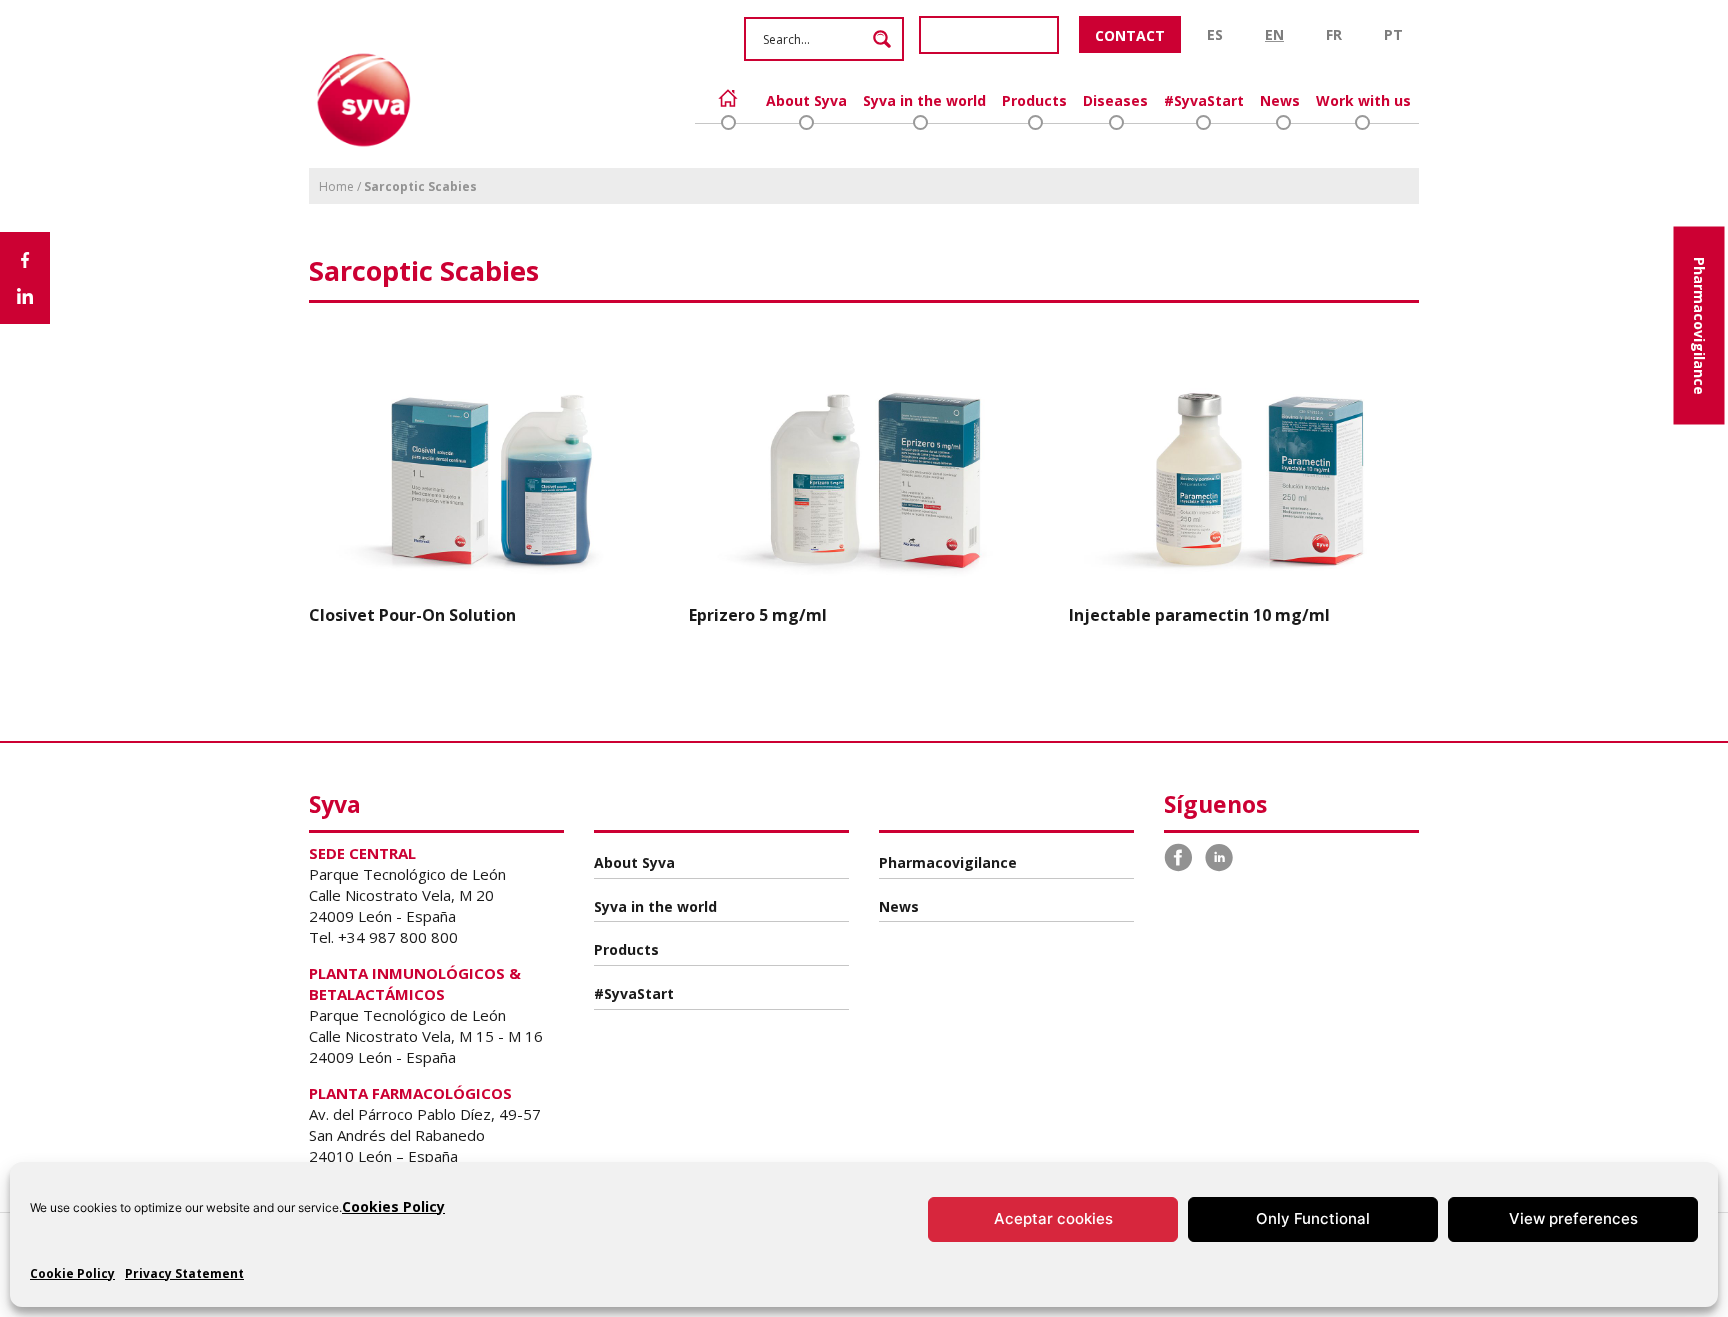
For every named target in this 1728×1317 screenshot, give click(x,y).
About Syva (806, 100)
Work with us (1363, 100)
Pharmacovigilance (1699, 326)
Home (728, 98)
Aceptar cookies (1053, 1218)
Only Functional (1313, 1218)
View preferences (1573, 1218)
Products (1034, 100)
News (1280, 100)
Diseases (1115, 100)
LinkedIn (1219, 858)
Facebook (1179, 858)
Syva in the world (924, 100)
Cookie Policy (72, 1273)
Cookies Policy (393, 1206)
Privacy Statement (184, 1273)
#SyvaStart (1204, 100)
